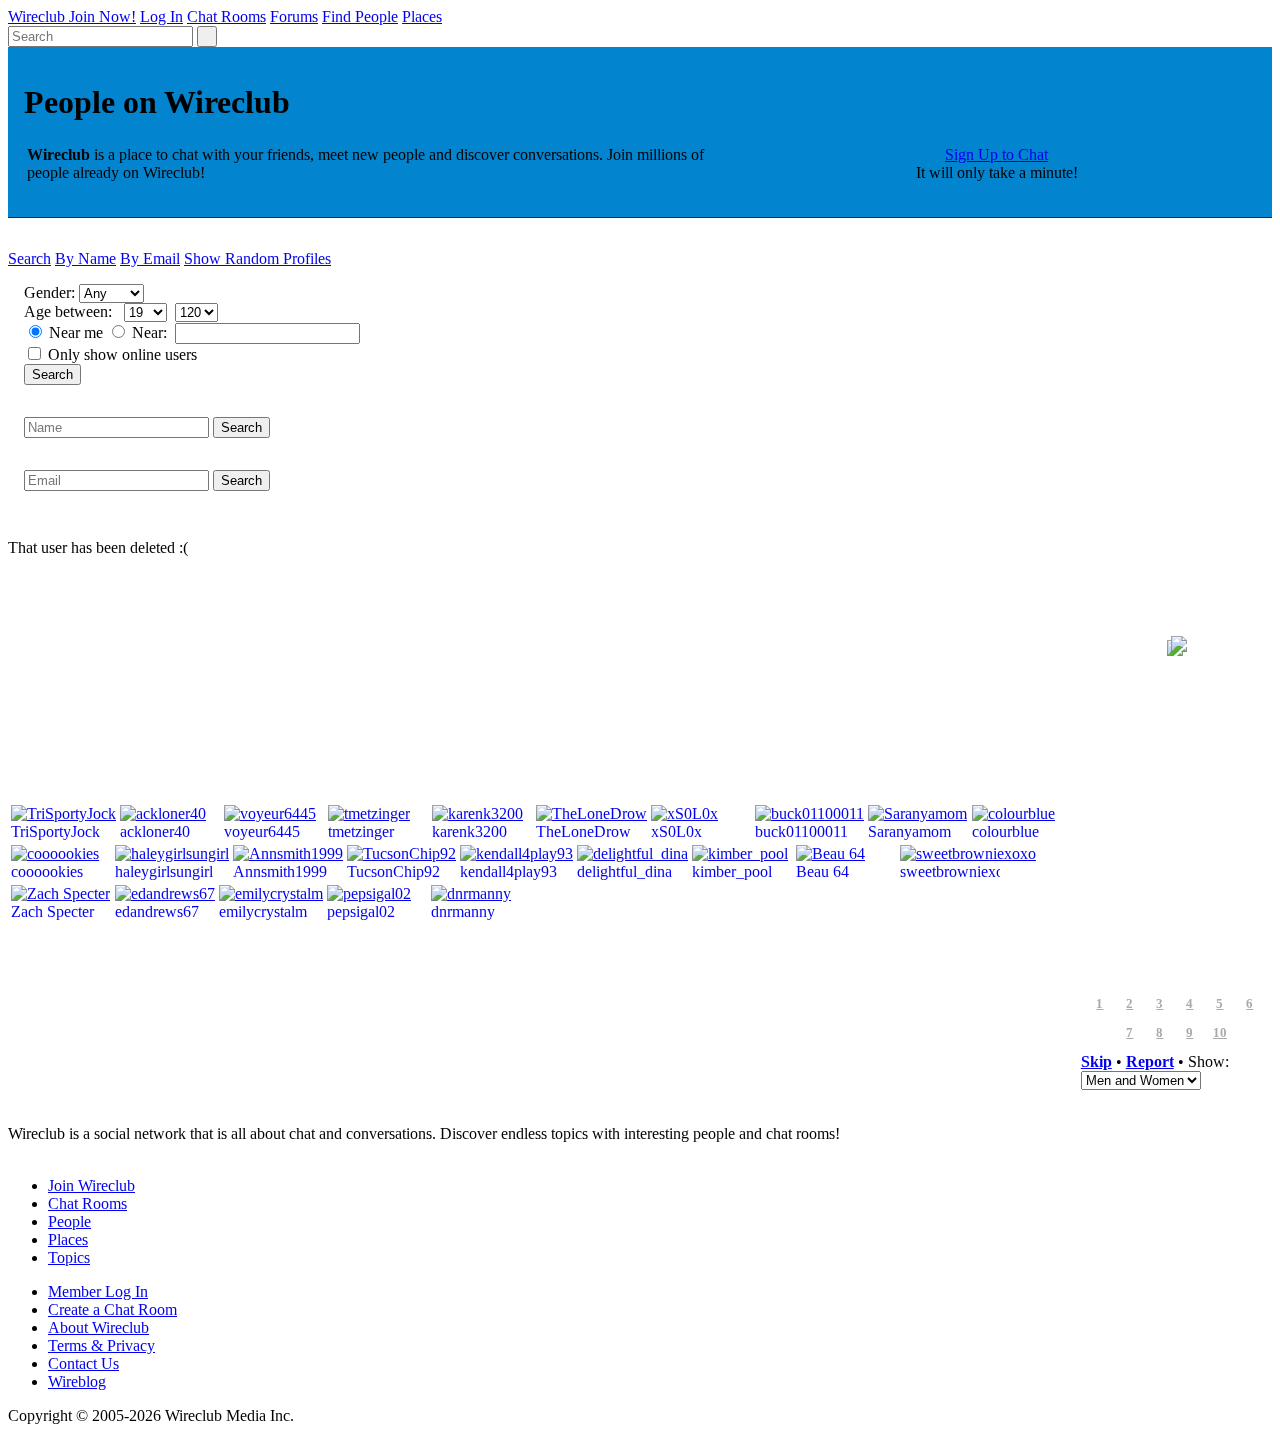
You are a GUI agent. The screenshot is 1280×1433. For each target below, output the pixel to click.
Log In (161, 16)
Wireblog (77, 1381)
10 (1220, 1033)
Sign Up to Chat (996, 154)
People (69, 1221)
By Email (150, 258)
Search (29, 258)
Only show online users (122, 354)
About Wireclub (98, 1327)
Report (1150, 1061)
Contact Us (83, 1363)
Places (422, 16)
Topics (69, 1257)
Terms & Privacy (101, 1345)
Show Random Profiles (257, 258)
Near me (76, 332)
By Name (85, 258)
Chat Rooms (226, 16)
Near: (151, 332)
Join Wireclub (91, 1185)
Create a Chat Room (112, 1309)
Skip (1096, 1061)
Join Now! (102, 16)
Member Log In (98, 1291)
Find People (360, 16)
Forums (294, 16)
